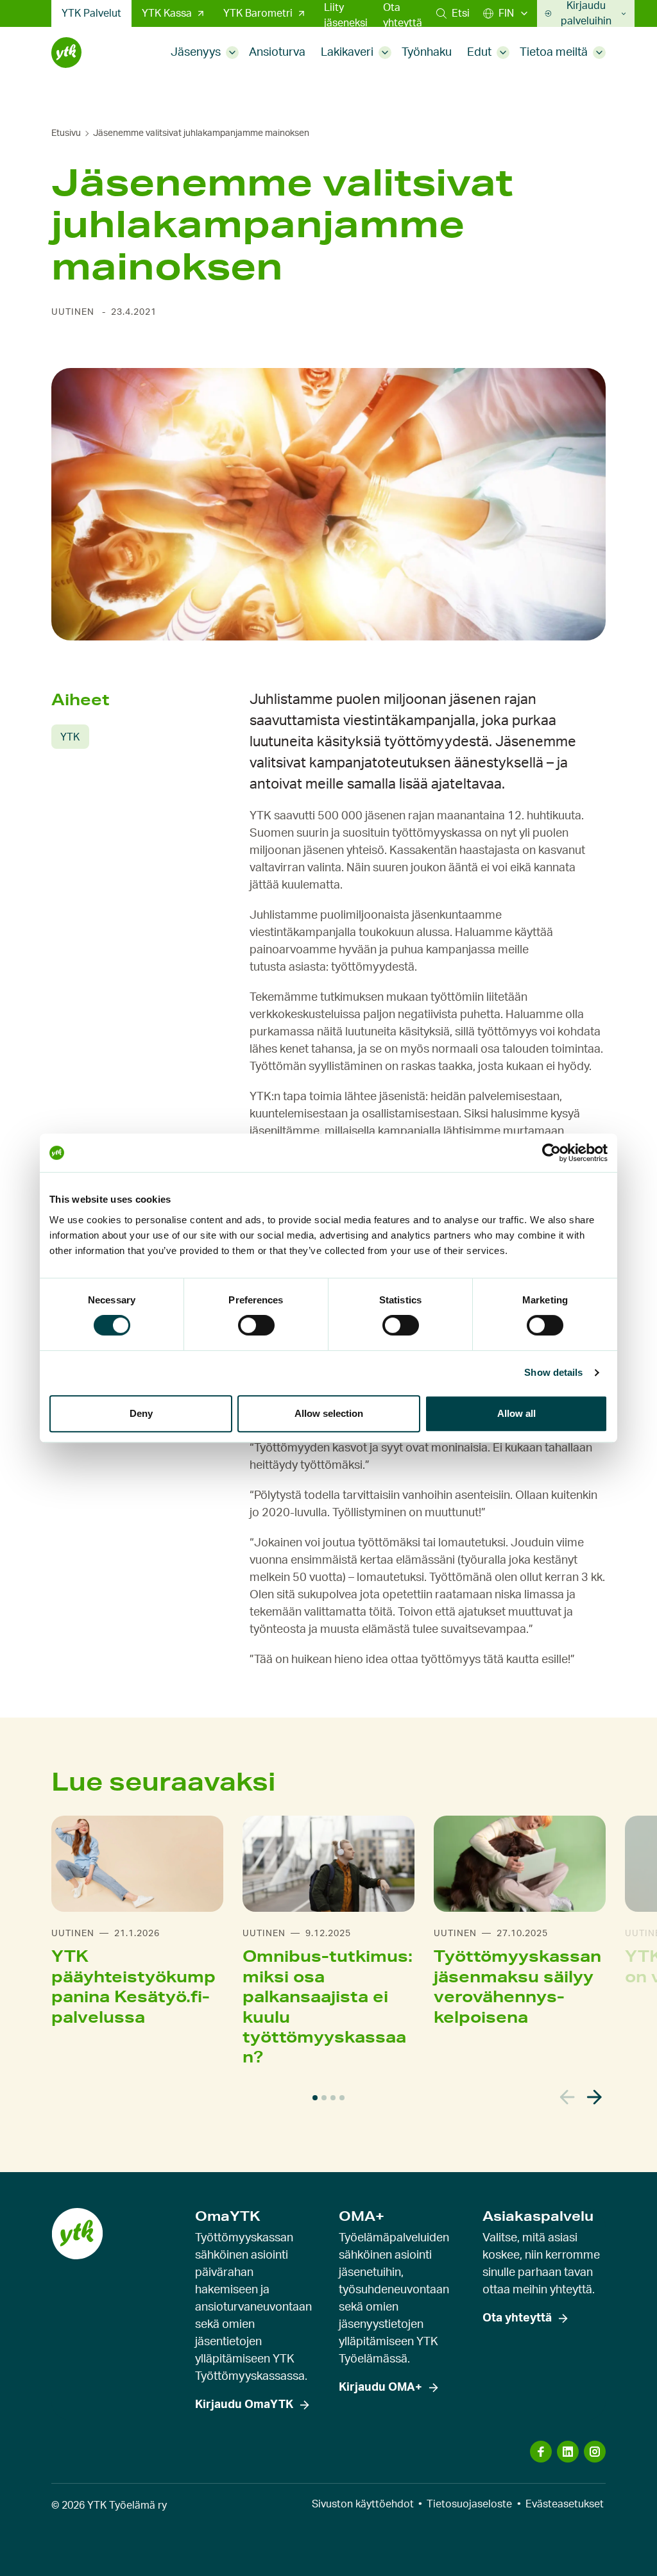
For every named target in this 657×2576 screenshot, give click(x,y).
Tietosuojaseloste (469, 2504)
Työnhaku (427, 53)
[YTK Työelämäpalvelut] (66, 53)
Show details (553, 1372)
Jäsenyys (196, 53)
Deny (141, 1413)
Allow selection (329, 1413)
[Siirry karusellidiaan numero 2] (324, 2098)
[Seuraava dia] (594, 2097)
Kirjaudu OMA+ (380, 2388)
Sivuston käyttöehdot (363, 2504)
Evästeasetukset (565, 2504)
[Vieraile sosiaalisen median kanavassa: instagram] (595, 2452)
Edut (479, 53)
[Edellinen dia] (567, 2097)
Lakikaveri (347, 53)
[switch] (256, 1325)
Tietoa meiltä (554, 53)
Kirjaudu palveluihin (586, 13)
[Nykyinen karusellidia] (315, 2098)
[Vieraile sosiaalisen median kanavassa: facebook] (541, 2452)
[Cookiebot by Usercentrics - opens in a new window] (551, 1153)
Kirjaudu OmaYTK (244, 2405)
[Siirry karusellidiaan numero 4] (342, 2098)
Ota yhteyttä (403, 15)
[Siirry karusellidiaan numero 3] (333, 2098)
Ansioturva (277, 53)
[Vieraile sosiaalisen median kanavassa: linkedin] (568, 2452)
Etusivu (66, 133)
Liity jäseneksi (346, 15)
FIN (506, 13)
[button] (453, 13)
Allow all (516, 1413)
